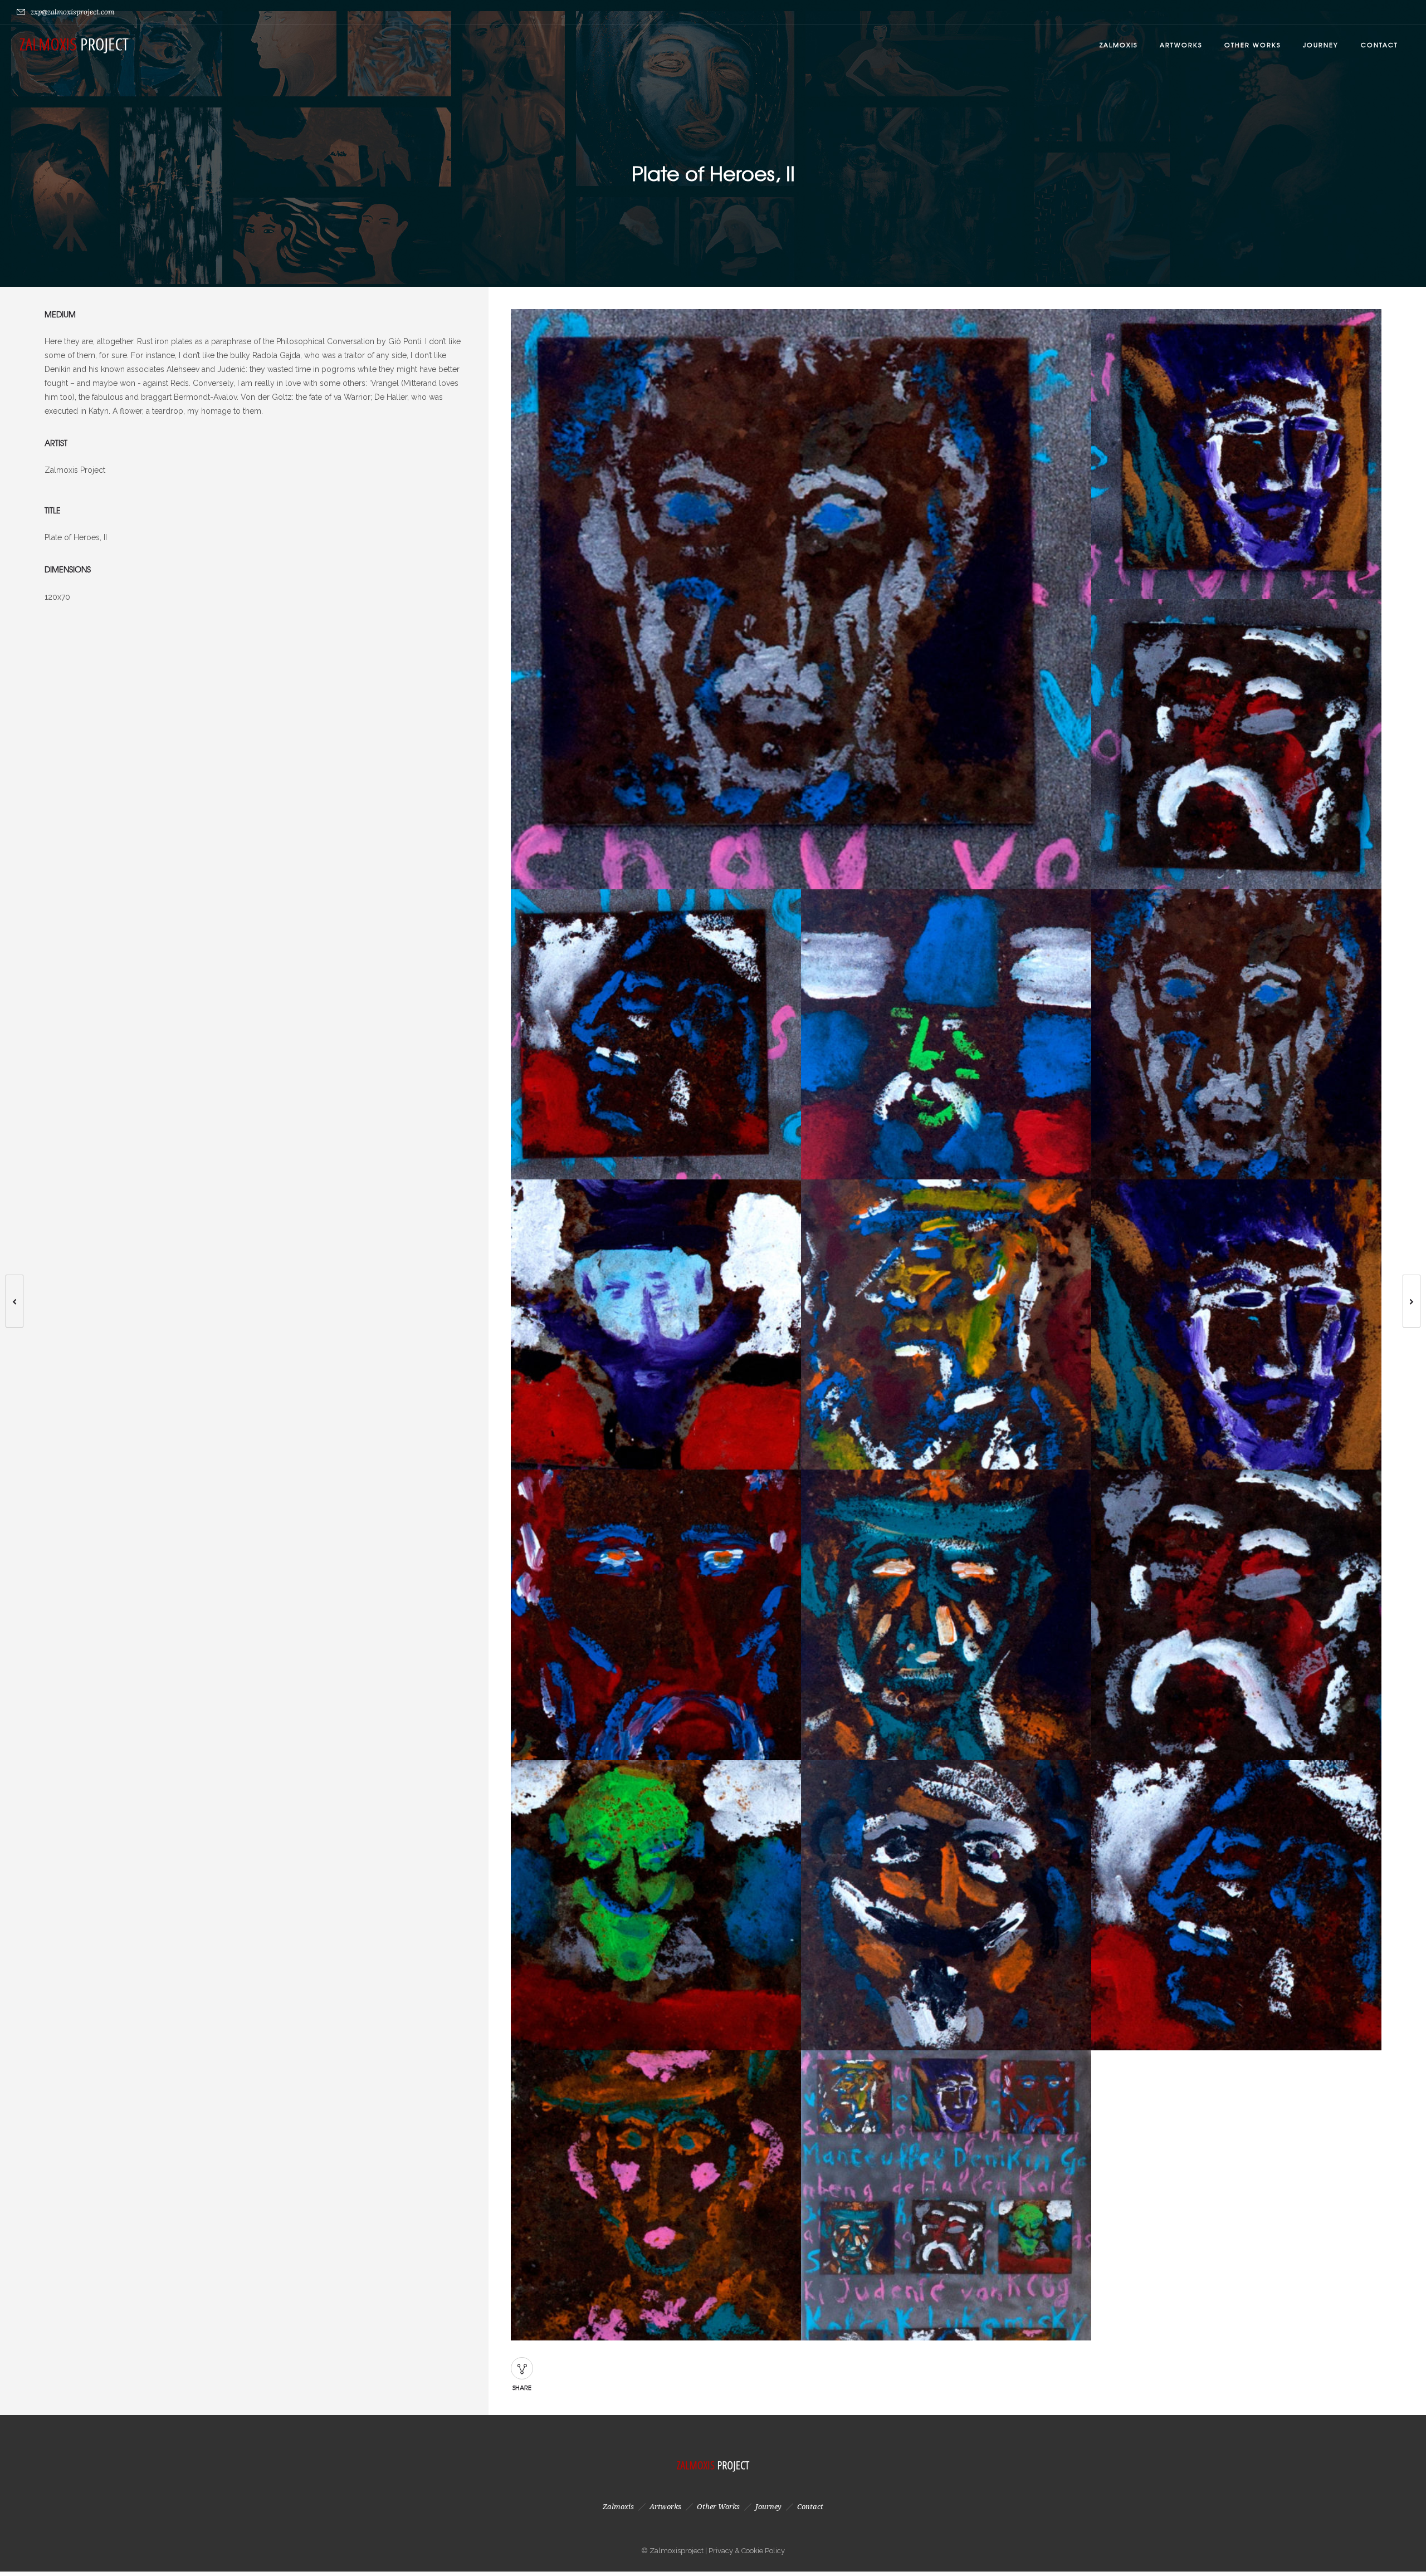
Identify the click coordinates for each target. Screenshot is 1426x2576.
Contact (1379, 45)
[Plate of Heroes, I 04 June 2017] (9, 1301)
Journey (1321, 45)
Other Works (1252, 45)
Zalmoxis (1119, 45)
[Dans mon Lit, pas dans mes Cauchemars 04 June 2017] (1417, 1301)
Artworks (1181, 45)
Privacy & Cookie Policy (747, 2551)
